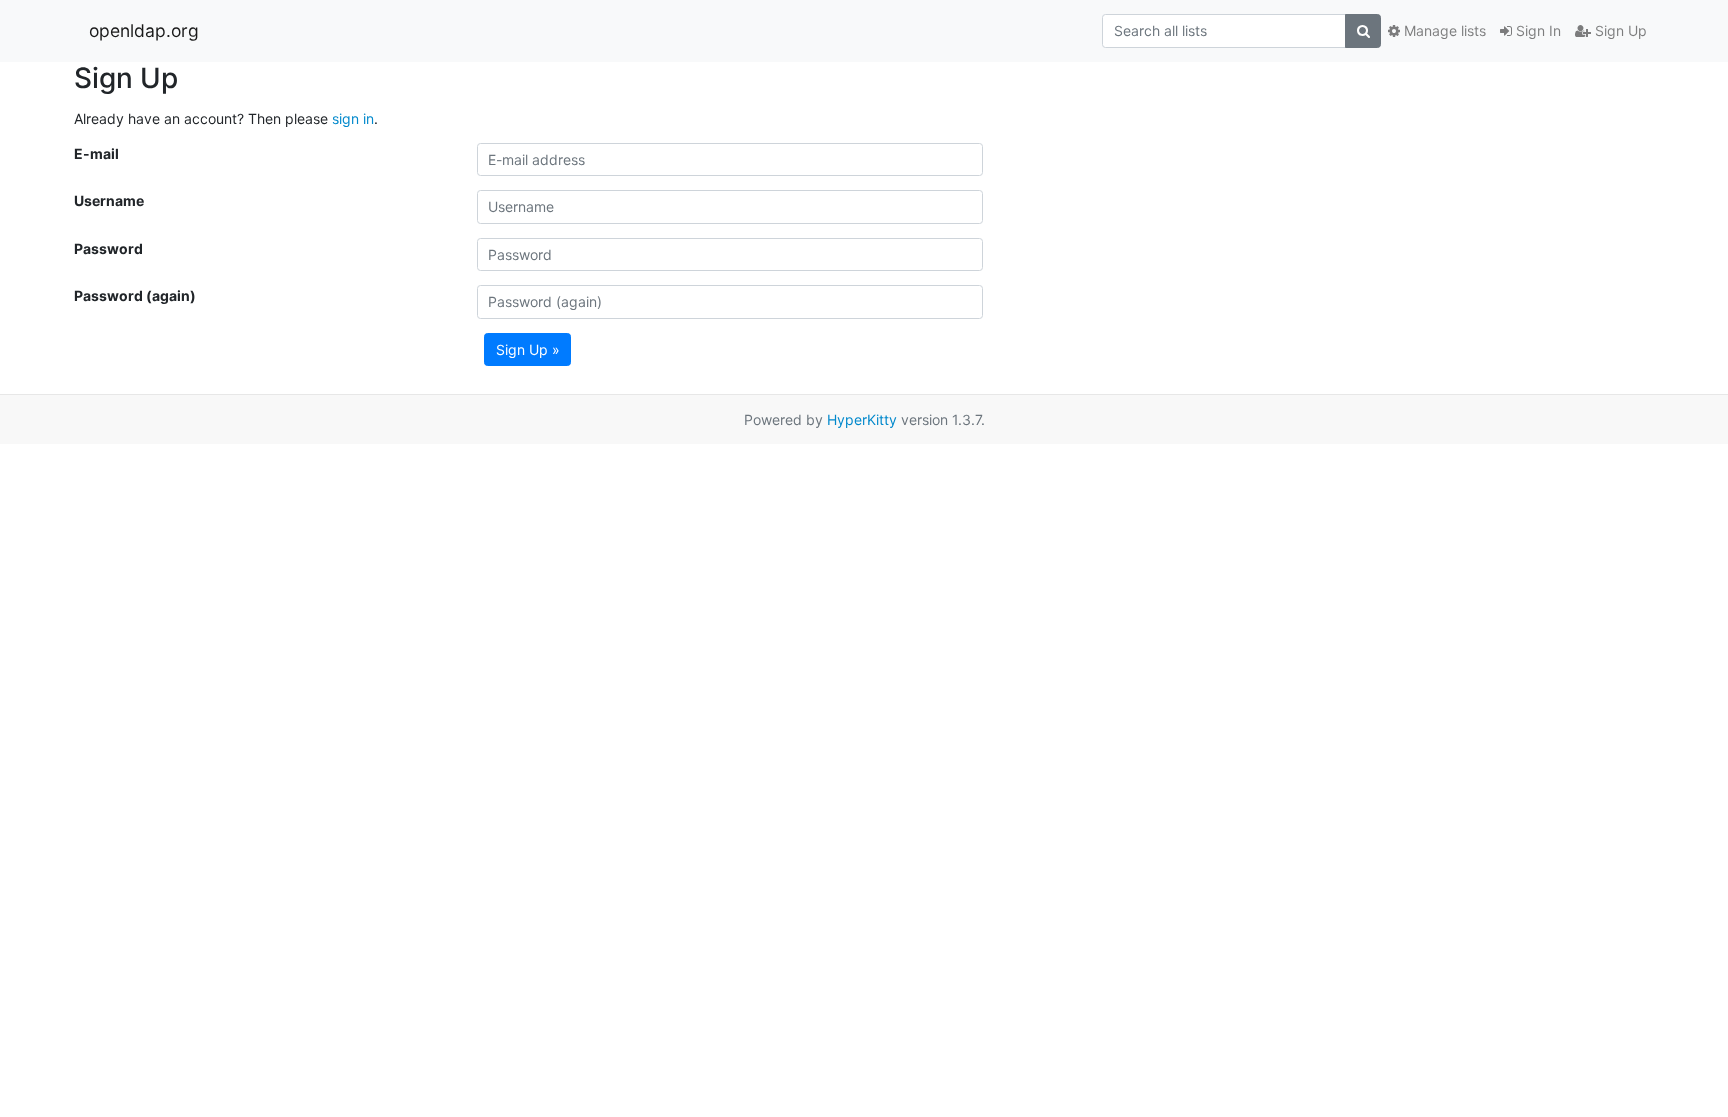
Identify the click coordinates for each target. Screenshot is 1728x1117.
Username (109, 200)
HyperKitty (862, 419)
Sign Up (1619, 30)
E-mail (96, 153)
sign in (353, 118)
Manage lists (1443, 30)
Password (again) (135, 295)
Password (108, 248)
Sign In (1536, 30)
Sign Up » (528, 349)
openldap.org (144, 30)
